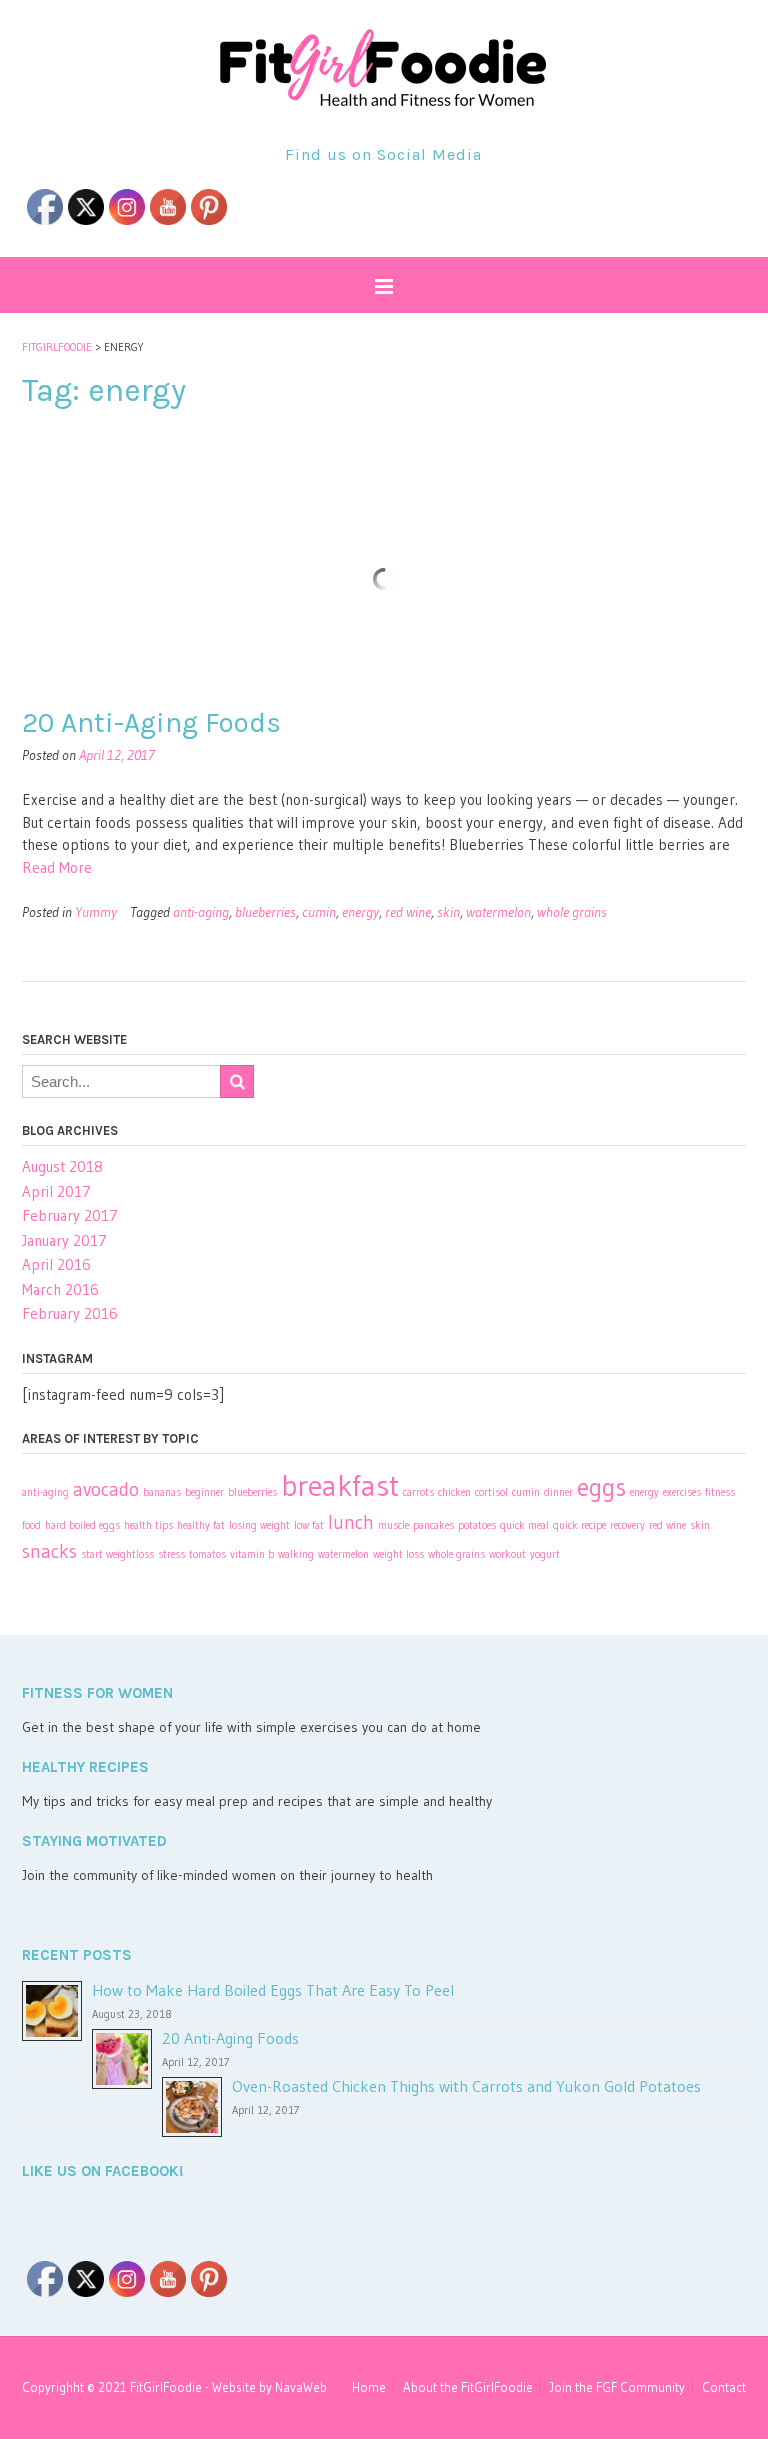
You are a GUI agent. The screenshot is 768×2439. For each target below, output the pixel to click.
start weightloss (117, 1554)
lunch (351, 1522)
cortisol (491, 1492)
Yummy (96, 912)
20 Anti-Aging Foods (151, 722)
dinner (558, 1492)
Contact (724, 2387)
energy (360, 912)
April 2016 (56, 1264)
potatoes (477, 1525)
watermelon (498, 912)
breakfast (340, 1485)
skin (448, 912)
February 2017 (70, 1215)
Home (369, 2387)
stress (171, 1554)
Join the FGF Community (617, 2387)
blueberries (265, 912)
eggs (601, 1487)
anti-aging (201, 912)
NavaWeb (301, 2387)
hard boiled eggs (82, 1525)
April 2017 (56, 1191)
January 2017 (64, 1240)
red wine (408, 912)
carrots (418, 1492)
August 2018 (62, 1166)
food (31, 1525)
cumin (319, 912)
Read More (57, 867)
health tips (148, 1525)
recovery (627, 1525)
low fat (309, 1525)
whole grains (572, 912)
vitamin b (252, 1554)
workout (507, 1554)
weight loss (398, 1554)
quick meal (524, 1525)
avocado (106, 1489)
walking (296, 1554)
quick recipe (579, 1525)
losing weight (259, 1525)
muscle (393, 1525)
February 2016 (70, 1313)
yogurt (545, 1554)
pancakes (433, 1525)
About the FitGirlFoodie (468, 2387)
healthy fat (201, 1525)
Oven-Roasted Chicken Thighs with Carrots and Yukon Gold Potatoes (466, 2086)
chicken (454, 1492)
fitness (720, 1492)
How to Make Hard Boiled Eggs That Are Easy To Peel (273, 1990)
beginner (204, 1492)
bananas (162, 1492)
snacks (49, 1551)
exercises (682, 1492)
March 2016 (60, 1289)
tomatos (207, 1554)
